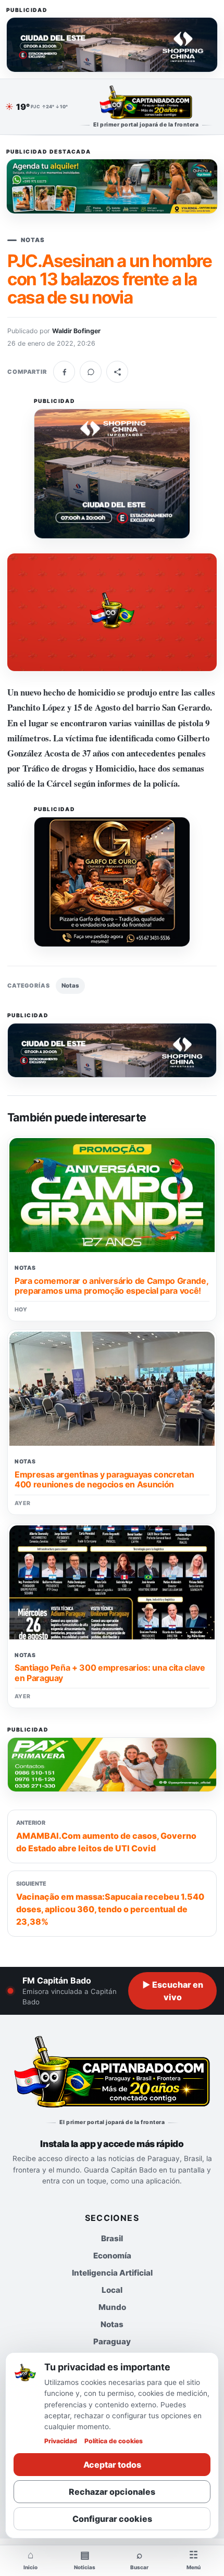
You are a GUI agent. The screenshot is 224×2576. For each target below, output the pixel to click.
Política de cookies (114, 2441)
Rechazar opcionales (112, 2492)
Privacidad (61, 2441)
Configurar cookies (112, 2519)
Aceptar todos (112, 2465)
